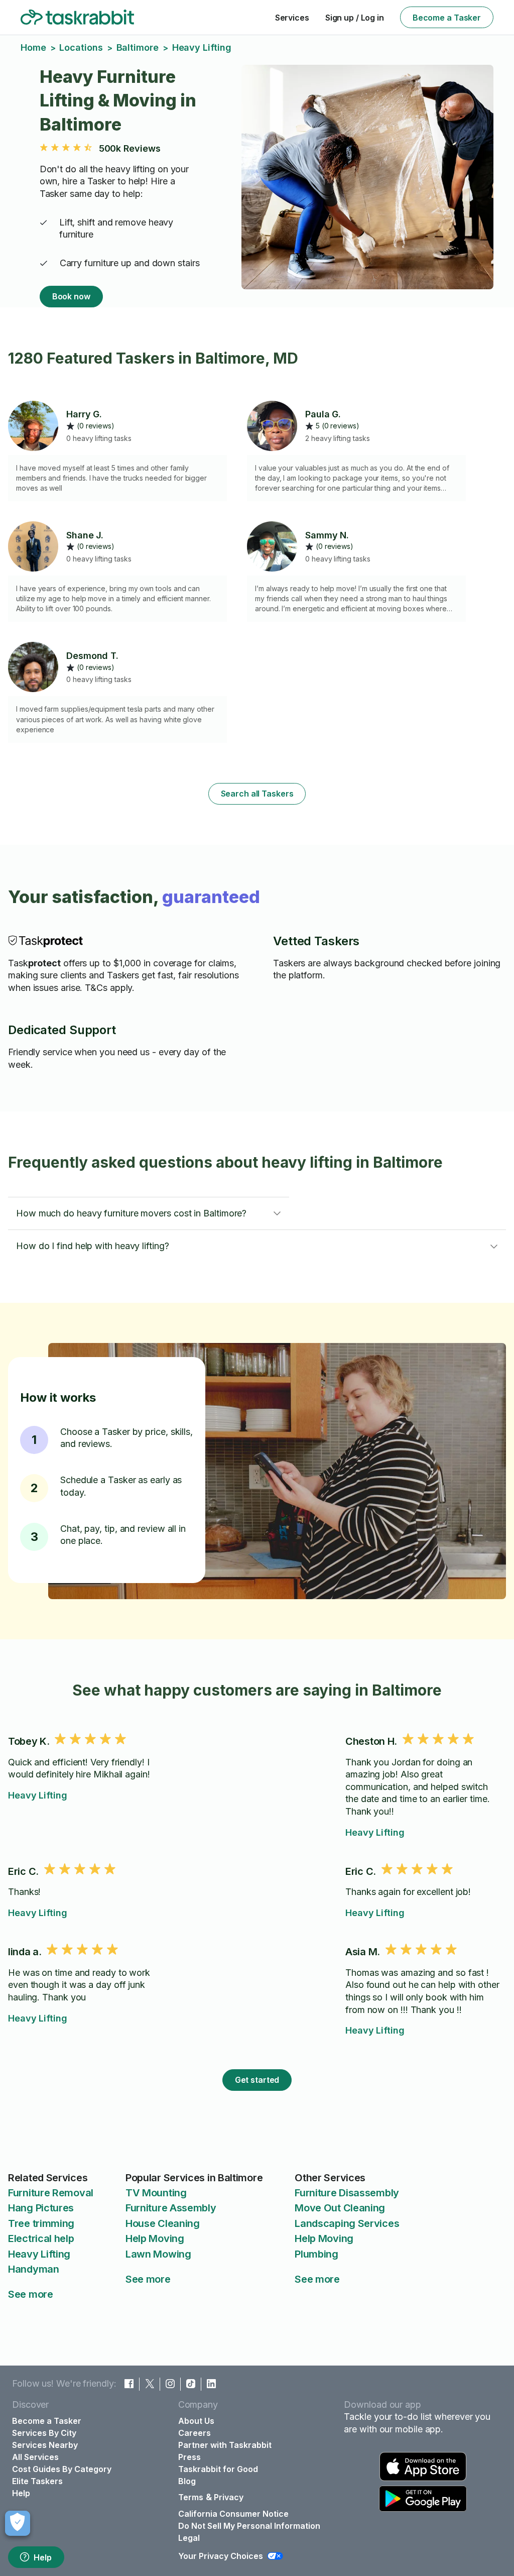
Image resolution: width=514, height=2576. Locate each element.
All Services (35, 2457)
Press (189, 2457)
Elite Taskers (37, 2481)
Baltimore (138, 47)
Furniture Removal (51, 2193)
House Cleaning (163, 2223)
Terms (191, 2497)
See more (31, 2294)
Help (43, 2557)
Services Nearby (45, 2445)
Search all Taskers (257, 794)
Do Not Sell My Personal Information (249, 2526)
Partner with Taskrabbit (225, 2445)
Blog (187, 2481)
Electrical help (41, 2238)
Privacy (229, 2497)
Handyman (34, 2269)
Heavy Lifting (38, 1795)
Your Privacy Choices (221, 2556)
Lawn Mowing (158, 2254)
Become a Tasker (447, 18)
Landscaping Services (347, 2223)
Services (292, 18)
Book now (71, 296)
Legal (189, 2538)
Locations (81, 47)
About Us (196, 2421)
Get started (257, 2080)
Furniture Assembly (171, 2208)
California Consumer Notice (233, 2514)
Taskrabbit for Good (218, 2469)
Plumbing (316, 2254)
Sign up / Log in (355, 18)
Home (33, 47)
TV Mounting (156, 2193)
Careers (195, 2433)
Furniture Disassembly (347, 2193)
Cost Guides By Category (62, 2469)
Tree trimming (41, 2223)
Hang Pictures (41, 2208)
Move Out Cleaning (340, 2208)
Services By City (44, 2433)
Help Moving (155, 2238)
